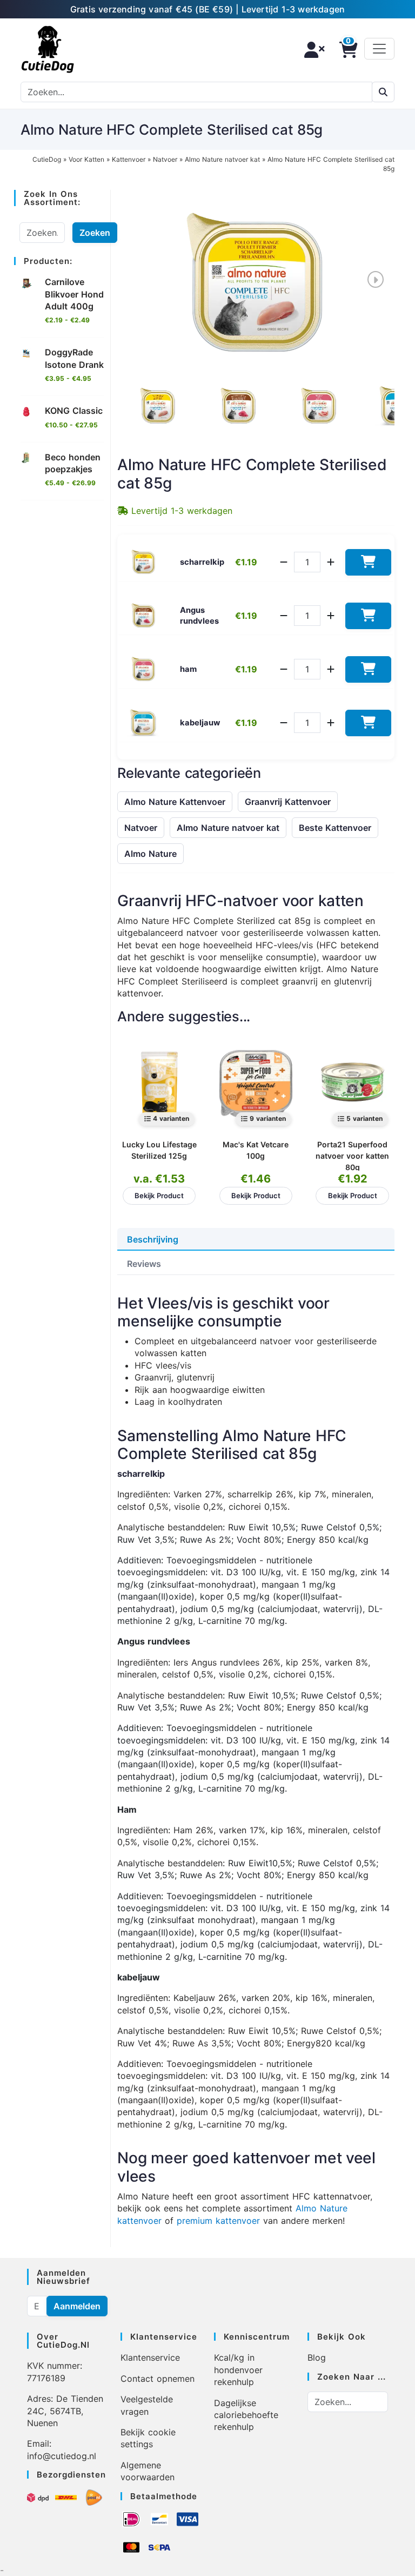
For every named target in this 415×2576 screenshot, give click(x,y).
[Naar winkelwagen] (345, 50)
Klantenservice (150, 2357)
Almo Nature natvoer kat (222, 159)
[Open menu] (379, 49)
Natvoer (165, 159)
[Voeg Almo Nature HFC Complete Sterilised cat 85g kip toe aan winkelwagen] (368, 562)
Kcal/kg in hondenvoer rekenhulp (238, 2370)
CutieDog (47, 159)
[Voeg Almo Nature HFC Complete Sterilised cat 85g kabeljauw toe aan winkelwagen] (368, 723)
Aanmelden (77, 2306)
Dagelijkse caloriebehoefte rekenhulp (246, 2415)
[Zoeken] (383, 92)
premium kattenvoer (218, 2221)
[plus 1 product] (331, 562)
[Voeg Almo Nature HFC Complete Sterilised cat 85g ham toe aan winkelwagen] (368, 669)
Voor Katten (86, 159)
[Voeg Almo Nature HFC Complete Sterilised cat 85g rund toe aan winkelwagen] (368, 616)
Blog (317, 2357)
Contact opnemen (158, 2379)
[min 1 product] (284, 562)
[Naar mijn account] (311, 50)
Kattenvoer (129, 159)
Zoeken (95, 233)
